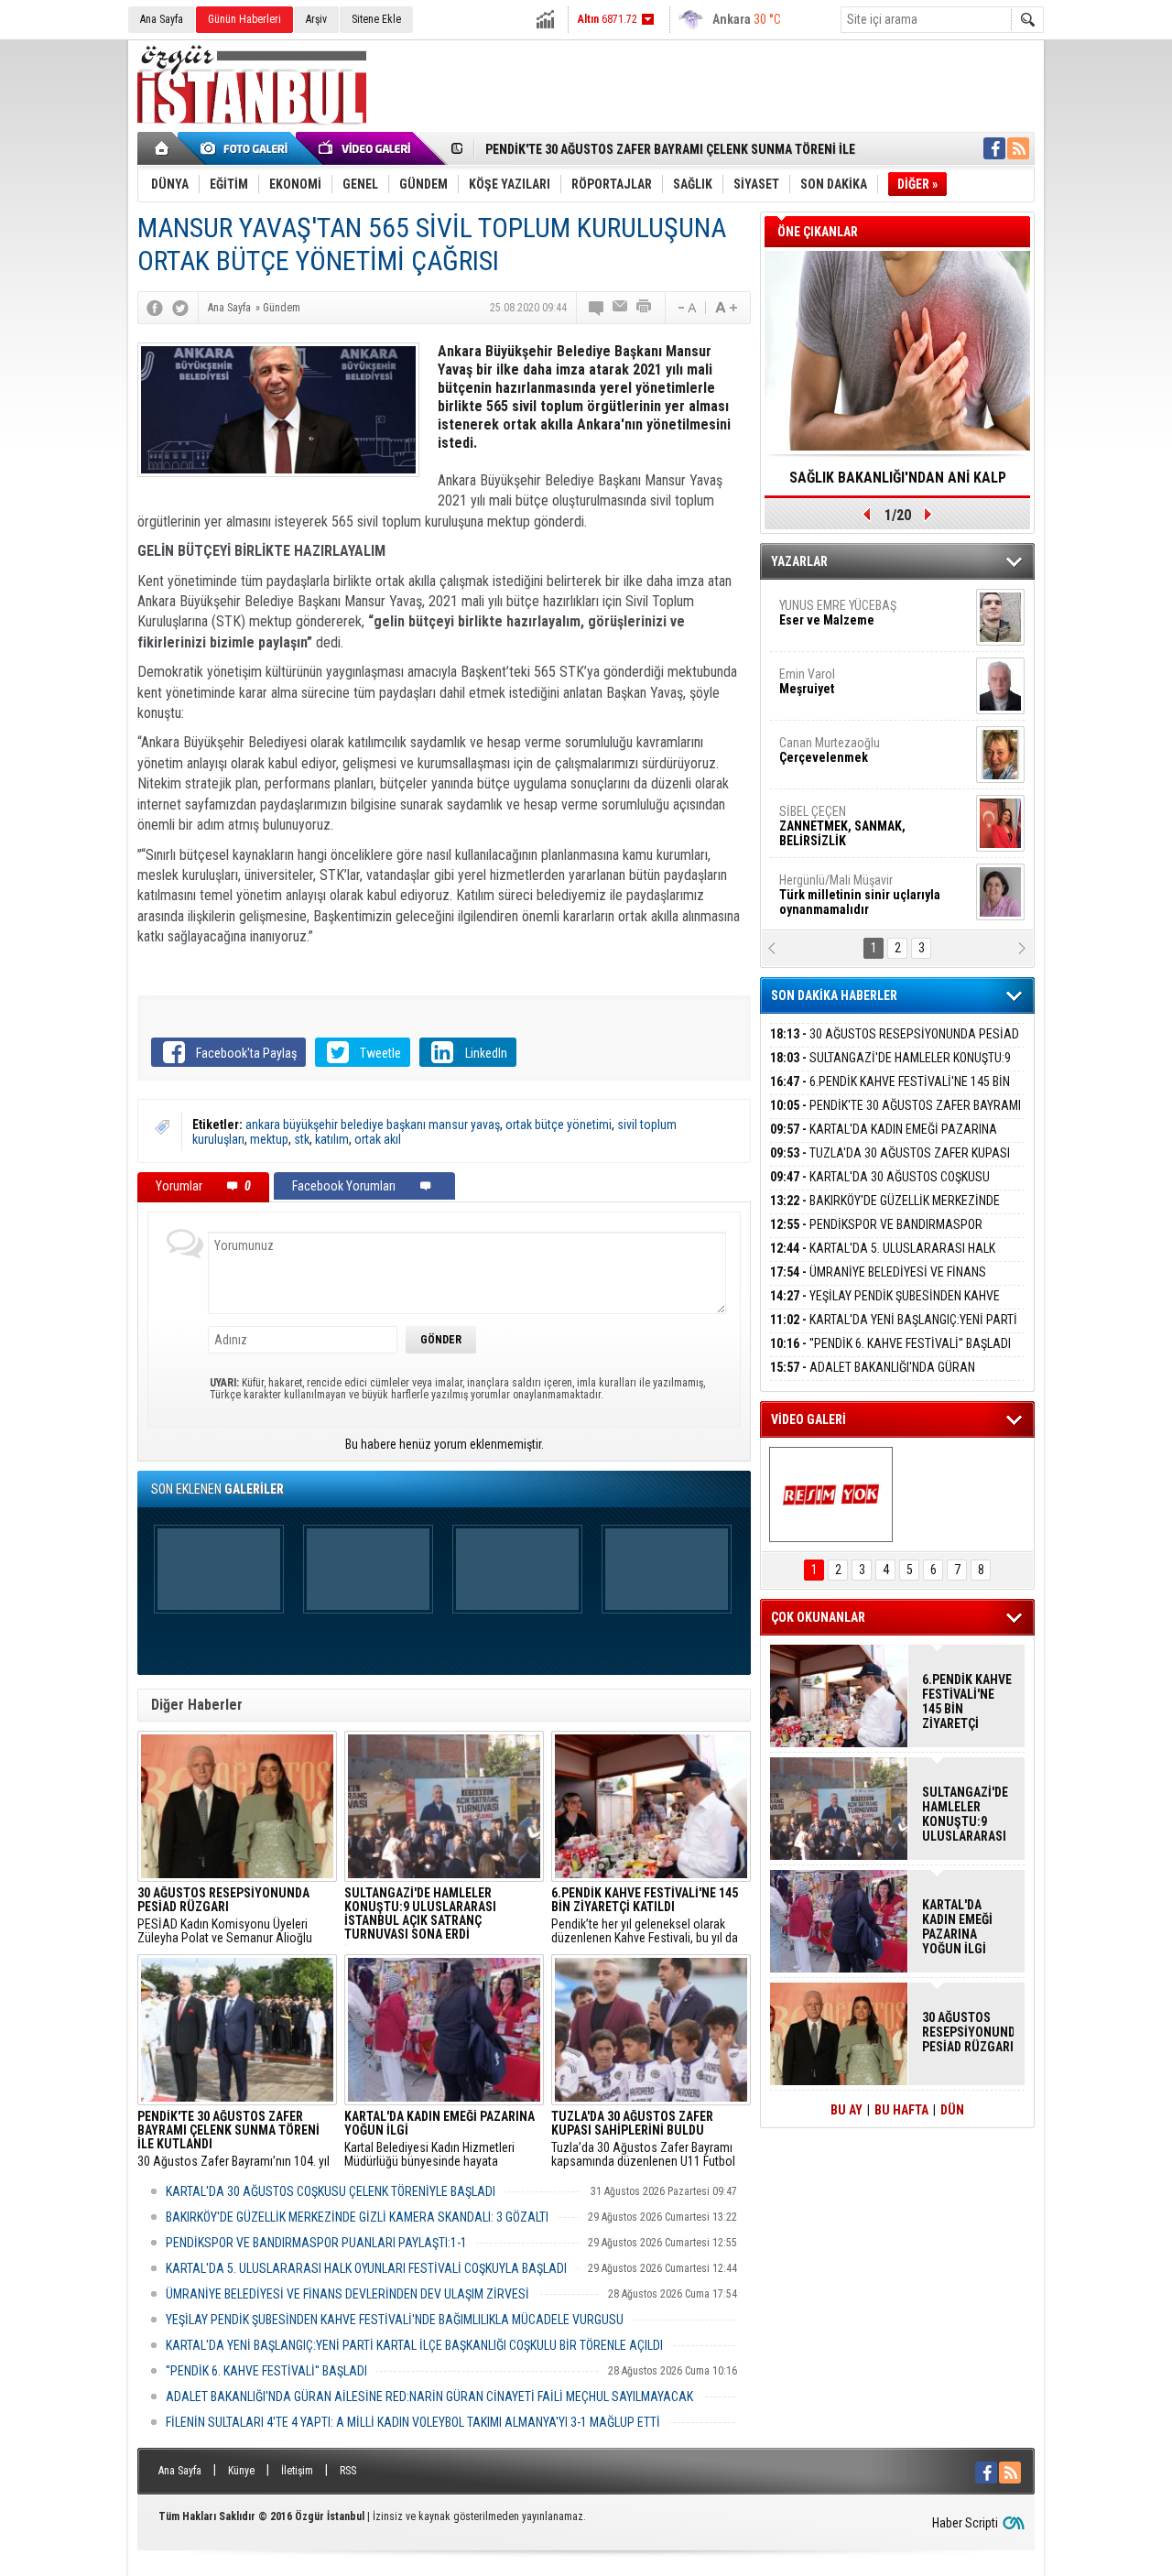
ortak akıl (378, 1139)
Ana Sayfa (162, 19)
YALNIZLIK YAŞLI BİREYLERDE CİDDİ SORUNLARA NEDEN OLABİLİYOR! (898, 484)
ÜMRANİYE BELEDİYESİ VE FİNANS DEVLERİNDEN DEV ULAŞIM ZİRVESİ (347, 2294)
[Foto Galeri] (247, 148)
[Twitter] (180, 308)
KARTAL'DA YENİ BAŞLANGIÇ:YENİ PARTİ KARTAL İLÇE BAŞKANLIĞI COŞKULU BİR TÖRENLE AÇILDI (414, 2345)
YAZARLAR (799, 561)
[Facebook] (155, 308)
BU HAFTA (901, 2110)
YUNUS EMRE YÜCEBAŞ (838, 595)
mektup (269, 1139)
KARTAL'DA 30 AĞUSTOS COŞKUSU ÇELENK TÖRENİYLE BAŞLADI (331, 2191)
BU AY (846, 2110)
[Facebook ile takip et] (994, 148)
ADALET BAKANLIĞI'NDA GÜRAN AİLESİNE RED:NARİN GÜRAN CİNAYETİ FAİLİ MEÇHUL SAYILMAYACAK (429, 2397)
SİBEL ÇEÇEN (842, 809)
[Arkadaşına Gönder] (621, 308)
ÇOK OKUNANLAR (818, 1617)
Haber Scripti (965, 2523)
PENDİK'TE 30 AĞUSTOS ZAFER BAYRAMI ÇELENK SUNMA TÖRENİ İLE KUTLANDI (895, 1116)
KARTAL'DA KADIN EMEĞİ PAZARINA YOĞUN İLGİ (884, 1140)
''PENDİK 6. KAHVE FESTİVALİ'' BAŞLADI (266, 2371)
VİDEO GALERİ (808, 1419)
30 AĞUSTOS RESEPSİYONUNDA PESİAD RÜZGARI (895, 1044)
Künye (241, 2471)
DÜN (952, 2110)
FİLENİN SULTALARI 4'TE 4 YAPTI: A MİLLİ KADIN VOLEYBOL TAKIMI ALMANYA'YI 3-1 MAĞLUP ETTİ (413, 2422)
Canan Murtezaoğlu (830, 733)
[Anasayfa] (163, 148)
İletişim (297, 2471)
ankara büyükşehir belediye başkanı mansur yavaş (373, 1125)
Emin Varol (807, 664)
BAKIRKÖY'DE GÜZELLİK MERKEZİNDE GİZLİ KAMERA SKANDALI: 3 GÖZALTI (357, 2217)
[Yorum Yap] (597, 308)
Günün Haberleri (244, 19)
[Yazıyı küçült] (686, 308)
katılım (332, 1139)
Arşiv (316, 19)
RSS (348, 2471)
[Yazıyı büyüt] (726, 308)
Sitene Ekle (376, 19)
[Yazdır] (645, 308)
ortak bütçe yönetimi (559, 1125)
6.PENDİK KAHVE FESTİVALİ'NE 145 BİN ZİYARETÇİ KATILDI (890, 1092)
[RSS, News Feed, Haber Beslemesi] (1018, 148)
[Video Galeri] (366, 148)
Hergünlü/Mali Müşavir (860, 877)
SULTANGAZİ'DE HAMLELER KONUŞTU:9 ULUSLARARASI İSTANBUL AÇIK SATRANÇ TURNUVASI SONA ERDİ (965, 1814)
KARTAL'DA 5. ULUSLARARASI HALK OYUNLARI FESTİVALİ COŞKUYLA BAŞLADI (366, 2268)
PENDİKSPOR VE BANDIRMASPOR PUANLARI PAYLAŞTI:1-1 (316, 2243)
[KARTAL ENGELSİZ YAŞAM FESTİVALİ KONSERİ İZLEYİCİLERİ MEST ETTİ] (831, 1495)
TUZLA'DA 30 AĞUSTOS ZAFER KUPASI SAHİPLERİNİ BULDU (890, 1163)
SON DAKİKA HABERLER (834, 995)
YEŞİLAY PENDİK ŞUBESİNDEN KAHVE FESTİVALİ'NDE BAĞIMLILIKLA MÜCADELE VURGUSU (395, 2320)
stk (302, 1139)
